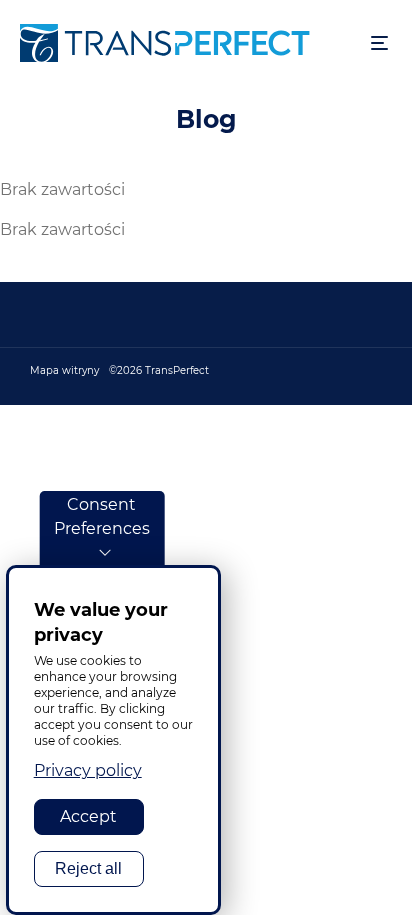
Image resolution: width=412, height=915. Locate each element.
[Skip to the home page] (185, 43)
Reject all (88, 868)
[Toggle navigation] (379, 43)
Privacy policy (88, 770)
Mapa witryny (64, 370)
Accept (88, 816)
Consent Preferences (102, 516)
